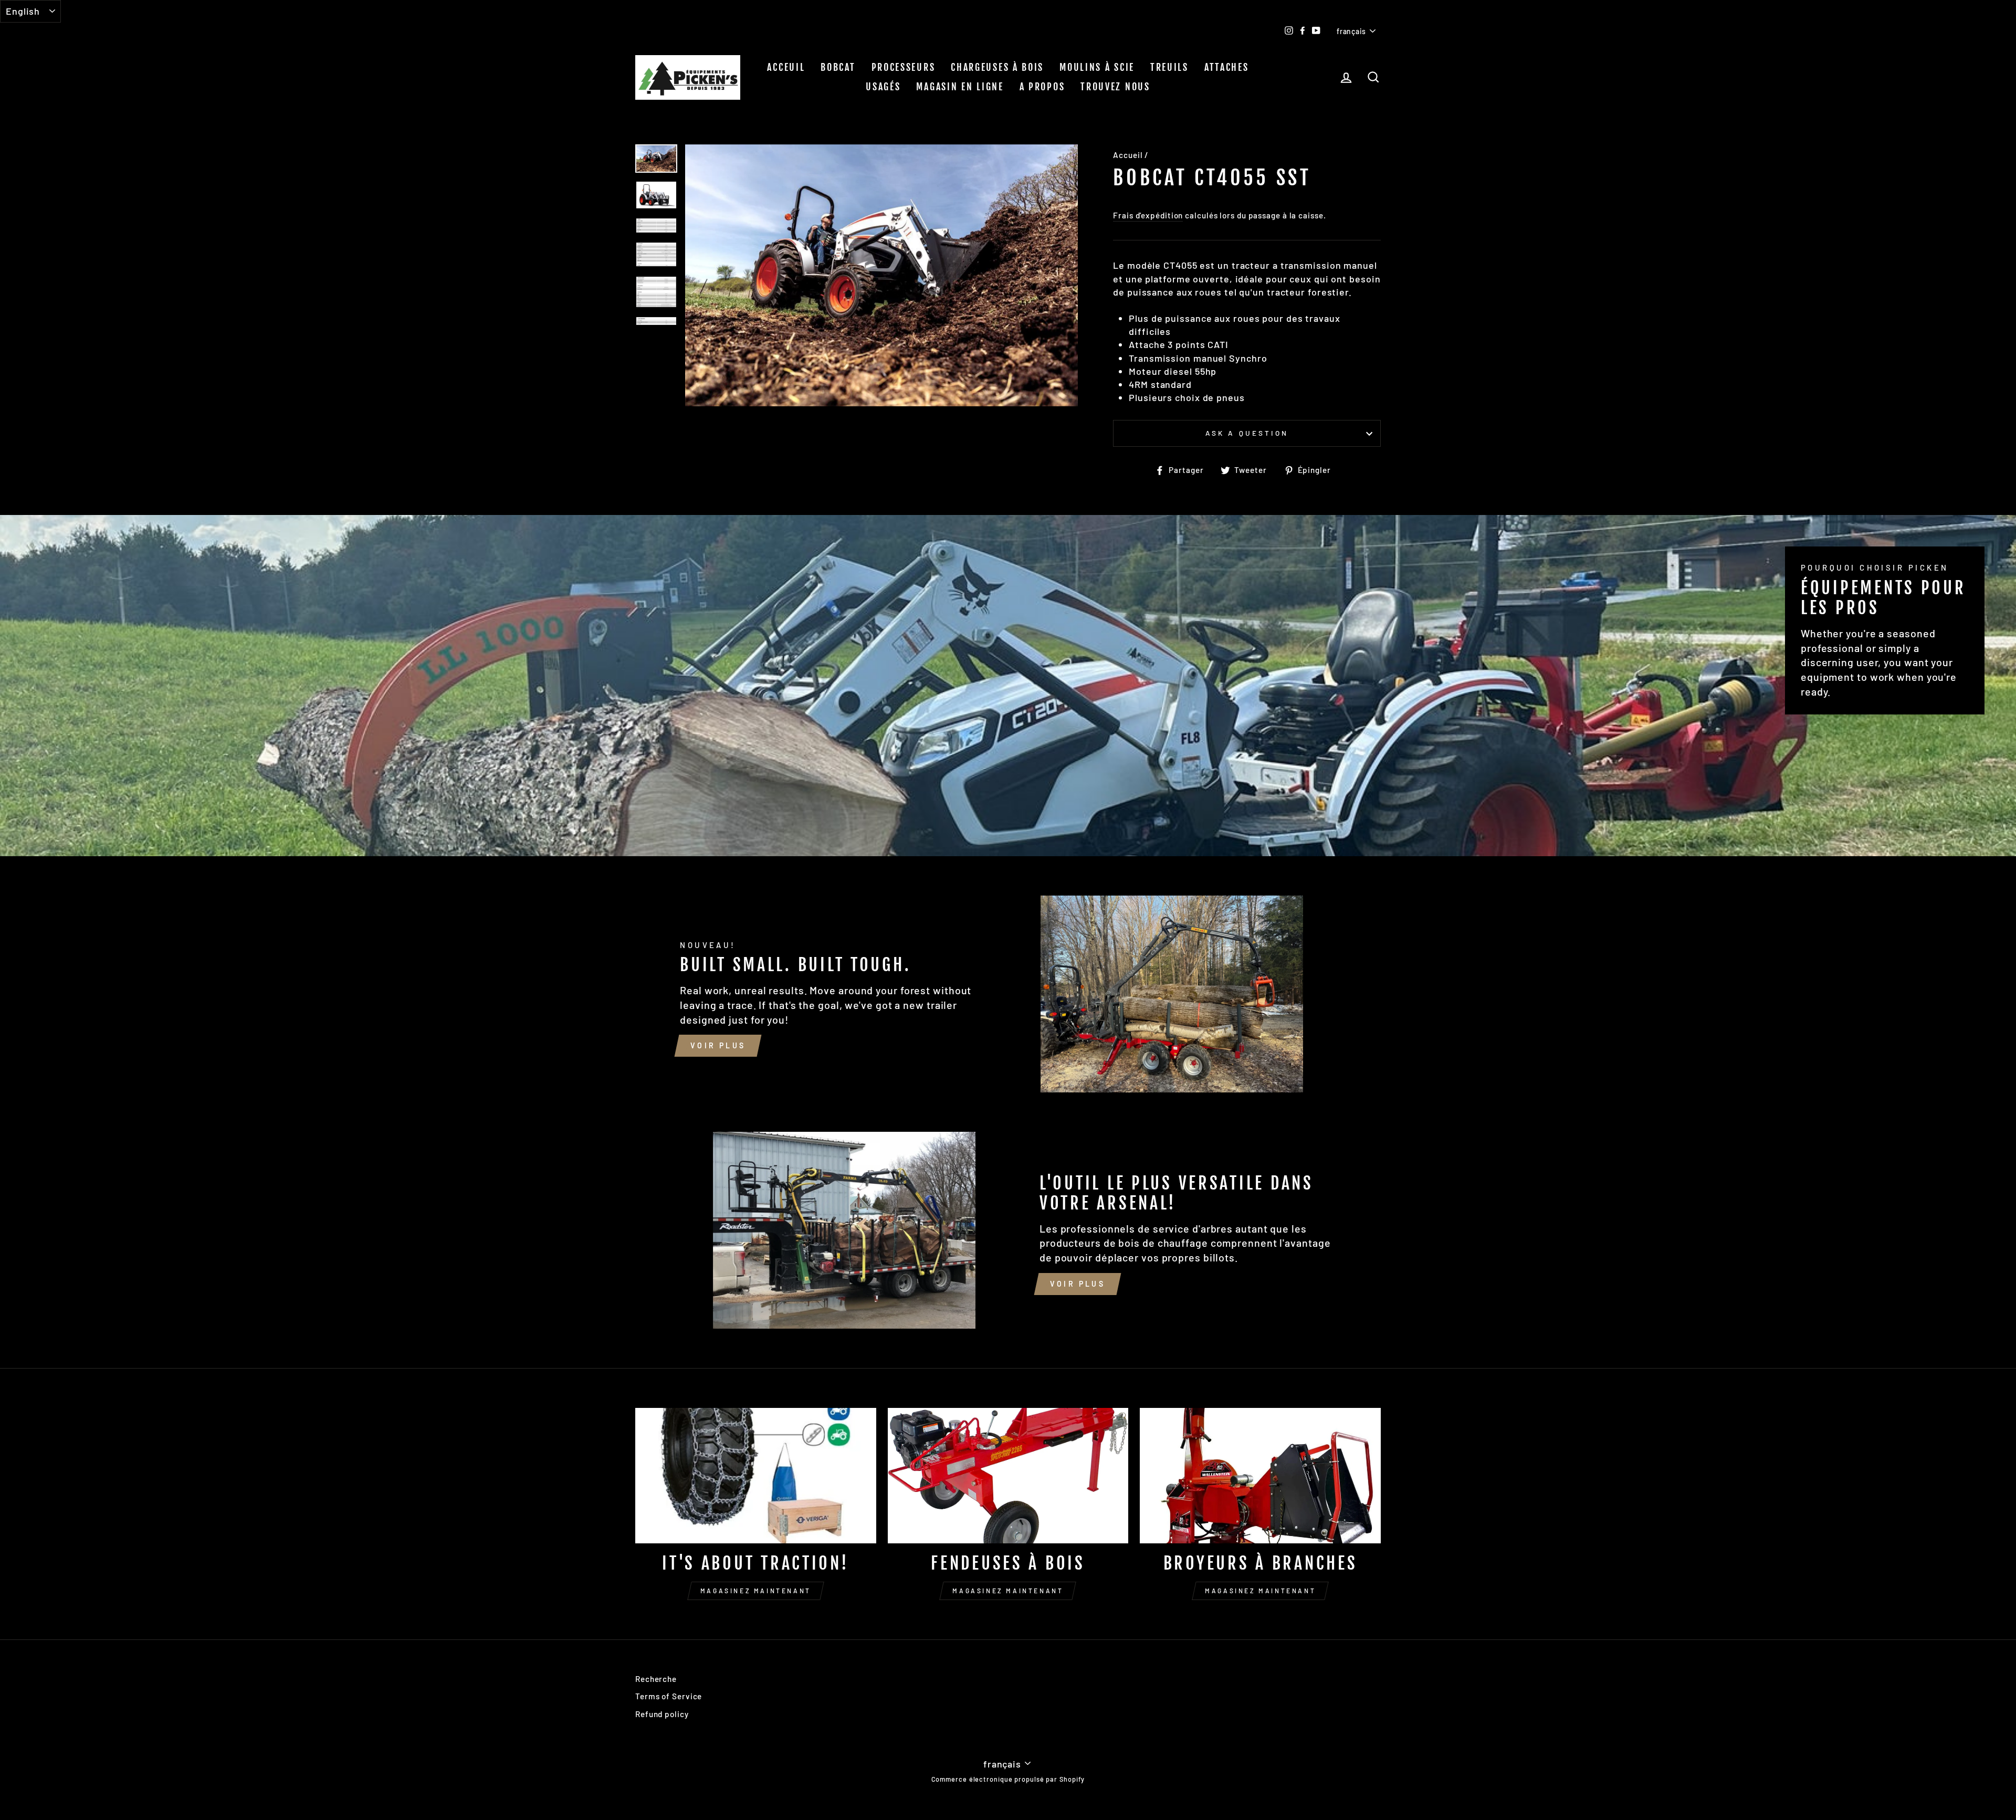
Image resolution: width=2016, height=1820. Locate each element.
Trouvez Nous (1115, 87)
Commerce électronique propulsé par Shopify (1008, 1779)
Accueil (1128, 155)
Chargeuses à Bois (997, 67)
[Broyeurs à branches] (1260, 1476)
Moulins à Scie (1097, 67)
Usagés (883, 87)
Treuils (1169, 67)
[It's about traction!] (756, 1476)
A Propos (1042, 87)
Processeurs (904, 67)
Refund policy (662, 1714)
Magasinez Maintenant (756, 1591)
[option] (882, 276)
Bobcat (838, 67)
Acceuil (786, 67)
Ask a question (1247, 433)
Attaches (1227, 67)
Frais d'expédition (1148, 215)
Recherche (656, 1679)
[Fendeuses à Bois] (1008, 1476)
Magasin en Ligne (960, 87)
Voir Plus (718, 1045)
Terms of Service (669, 1696)
